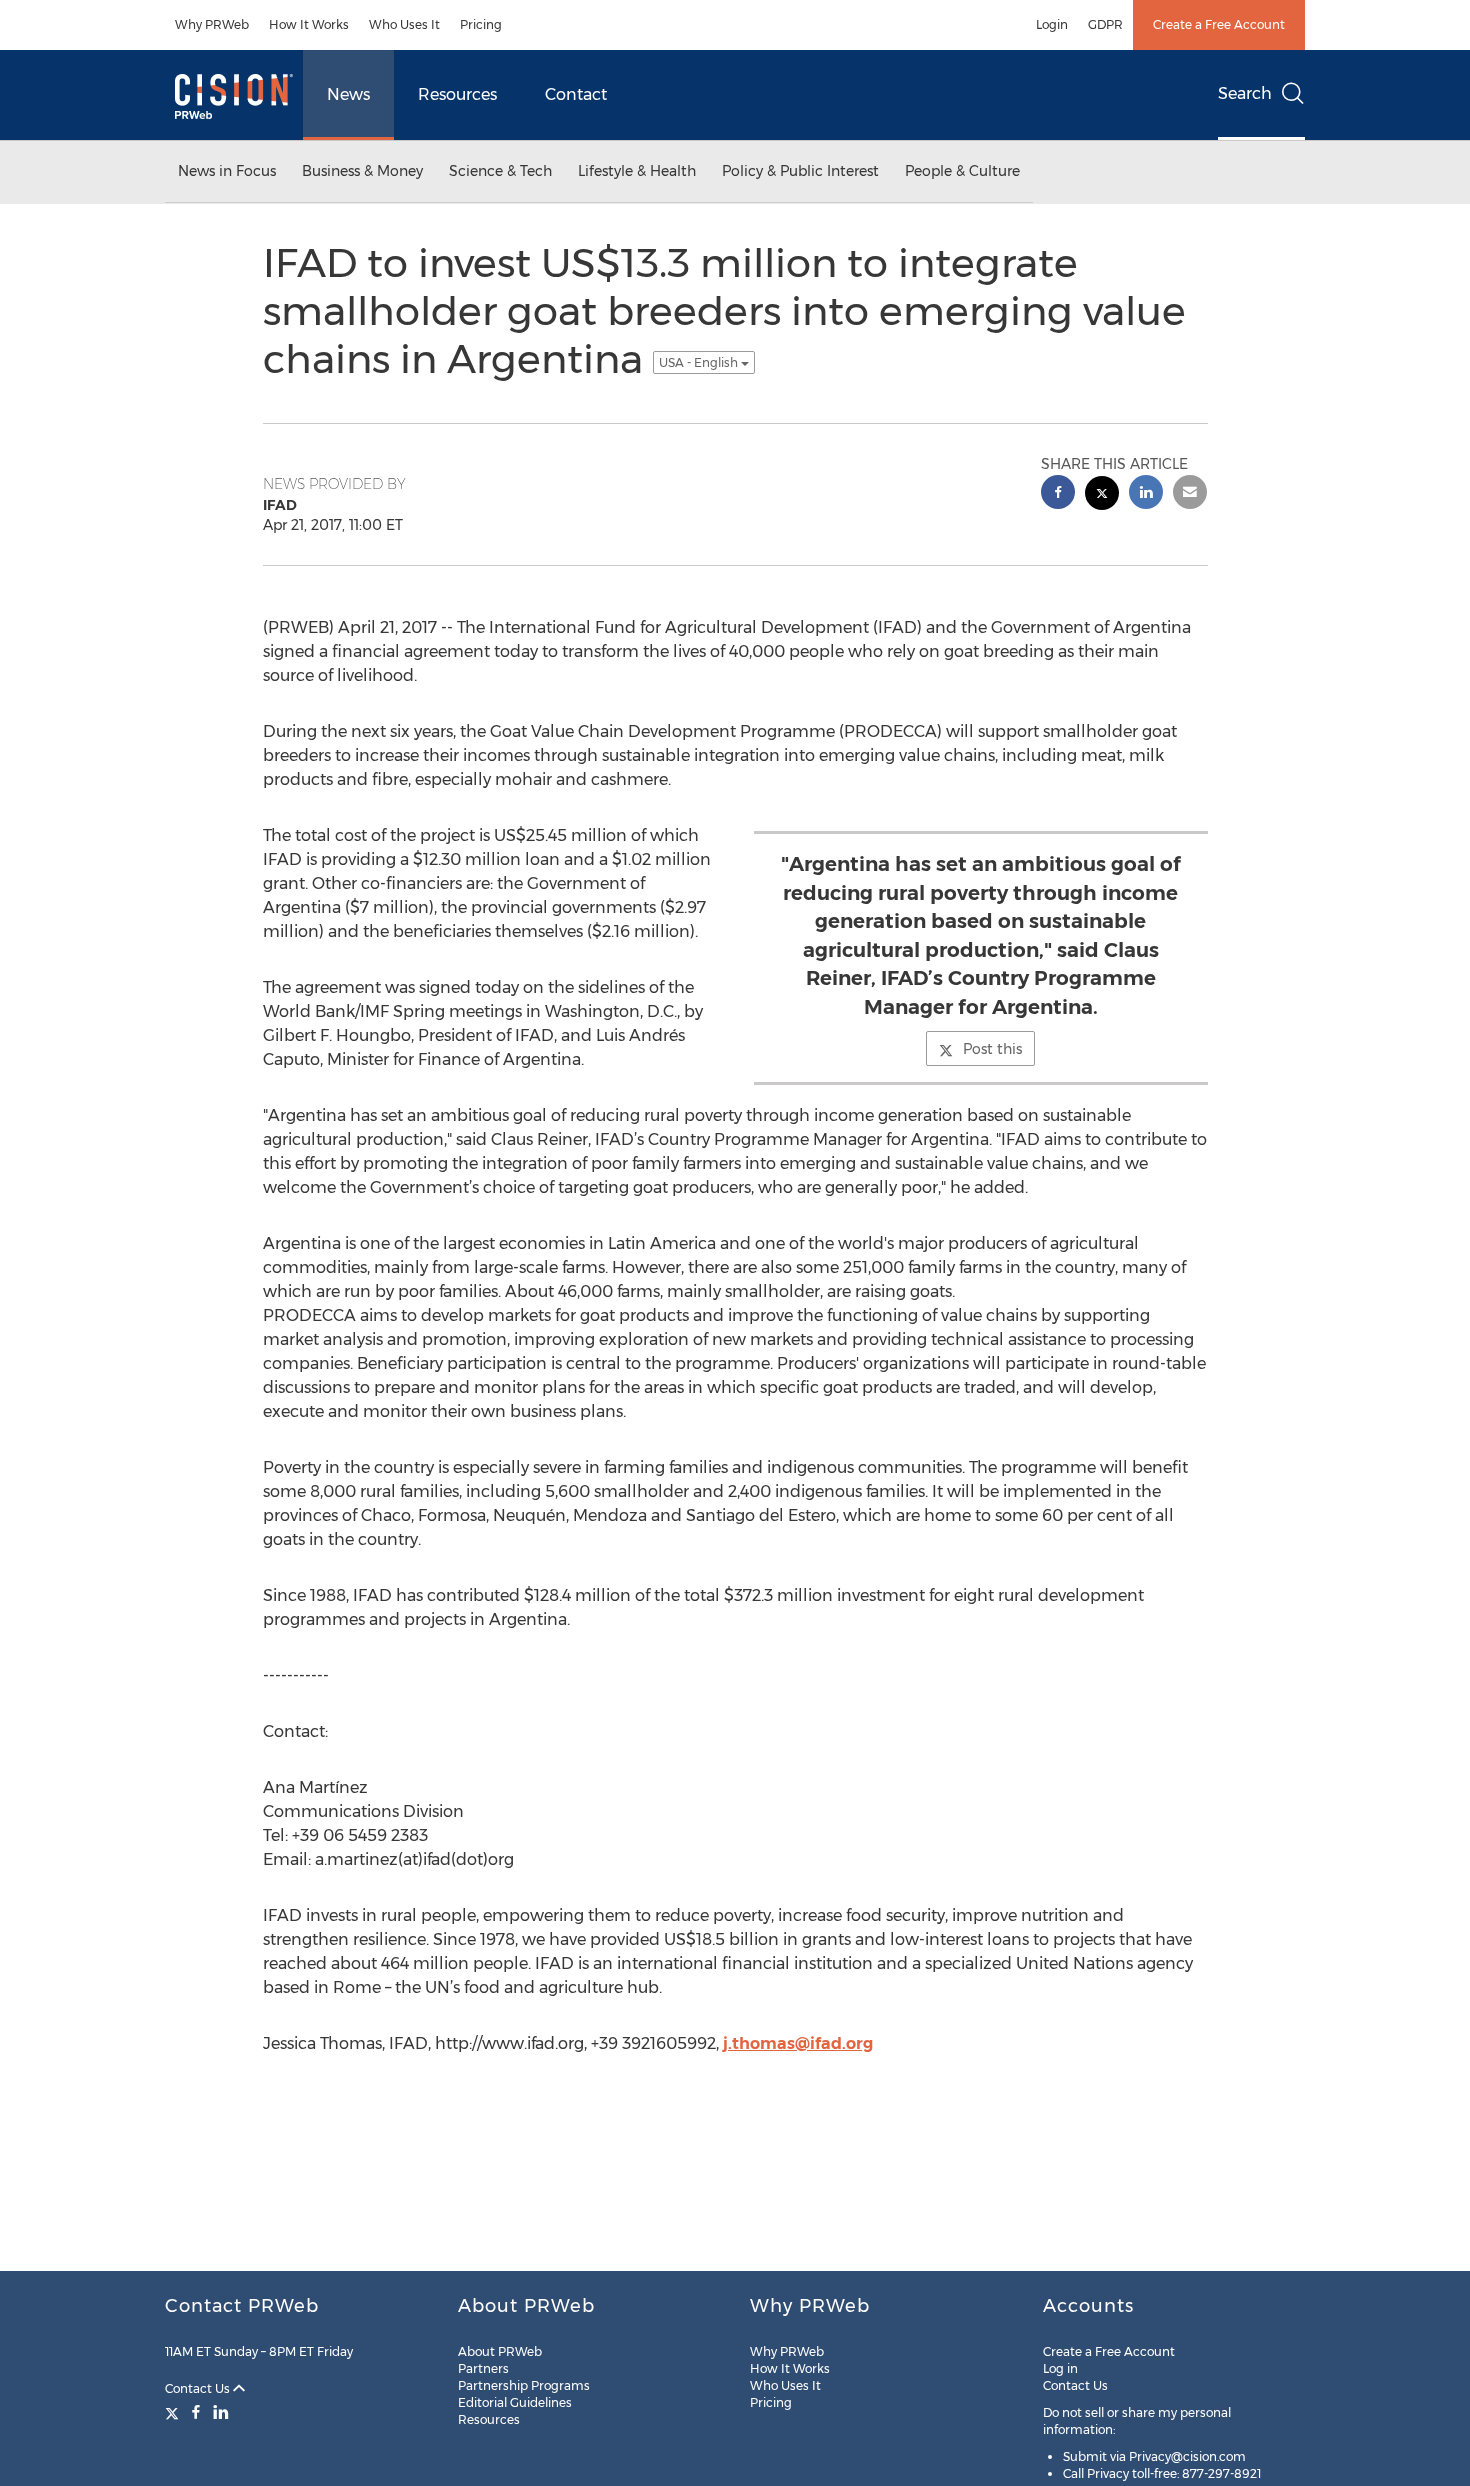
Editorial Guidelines (515, 2402)
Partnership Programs (524, 2385)
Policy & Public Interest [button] (800, 171)
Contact (576, 94)
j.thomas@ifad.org (798, 2043)
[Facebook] (196, 2412)
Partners (483, 2368)
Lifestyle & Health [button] (637, 171)
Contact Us (199, 2388)
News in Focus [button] (227, 171)
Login (1052, 24)
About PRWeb (500, 2351)
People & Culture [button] (962, 171)
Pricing (481, 24)
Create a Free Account (1219, 24)
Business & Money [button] (362, 171)
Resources (457, 94)
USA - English (700, 362)
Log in (1060, 2368)
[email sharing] (1190, 494)
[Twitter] (174, 2412)
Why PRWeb (212, 24)
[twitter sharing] (1102, 495)
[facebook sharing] (1058, 494)
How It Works (309, 24)
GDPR (1105, 24)
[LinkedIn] (221, 2412)
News (348, 94)
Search (1245, 93)
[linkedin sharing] (1146, 494)
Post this (992, 1049)
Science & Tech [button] (500, 171)
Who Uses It (404, 24)
